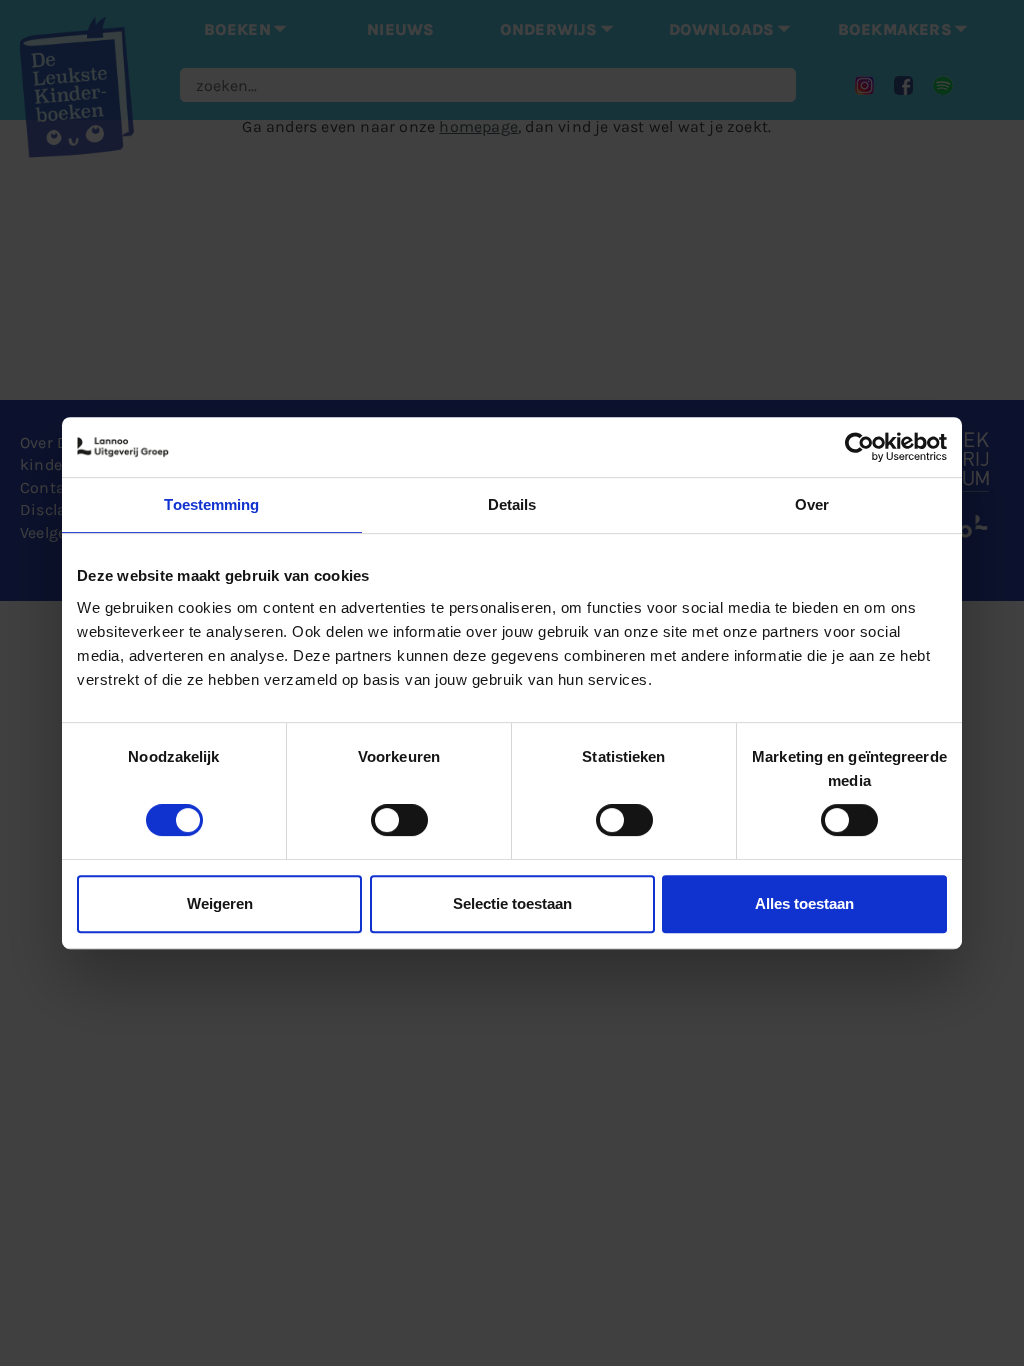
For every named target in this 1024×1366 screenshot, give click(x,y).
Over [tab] (812, 504)
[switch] (399, 820)
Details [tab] (512, 504)
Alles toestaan (804, 903)
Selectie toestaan (512, 903)
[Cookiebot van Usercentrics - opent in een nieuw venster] (859, 447)
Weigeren (220, 903)
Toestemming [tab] (211, 504)
